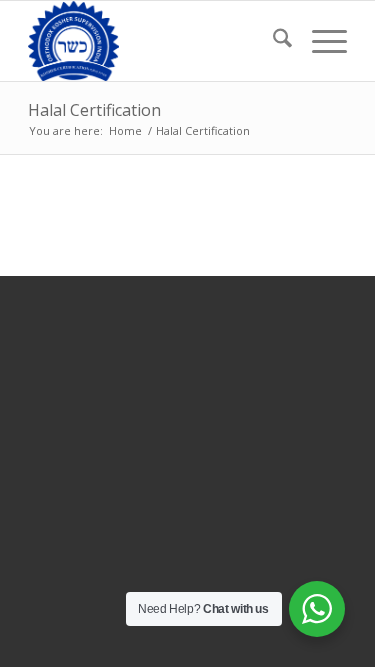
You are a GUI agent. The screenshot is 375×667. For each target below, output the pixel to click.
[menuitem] (272, 41)
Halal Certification (94, 110)
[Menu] (319, 41)
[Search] (272, 41)
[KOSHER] (155, 41)
